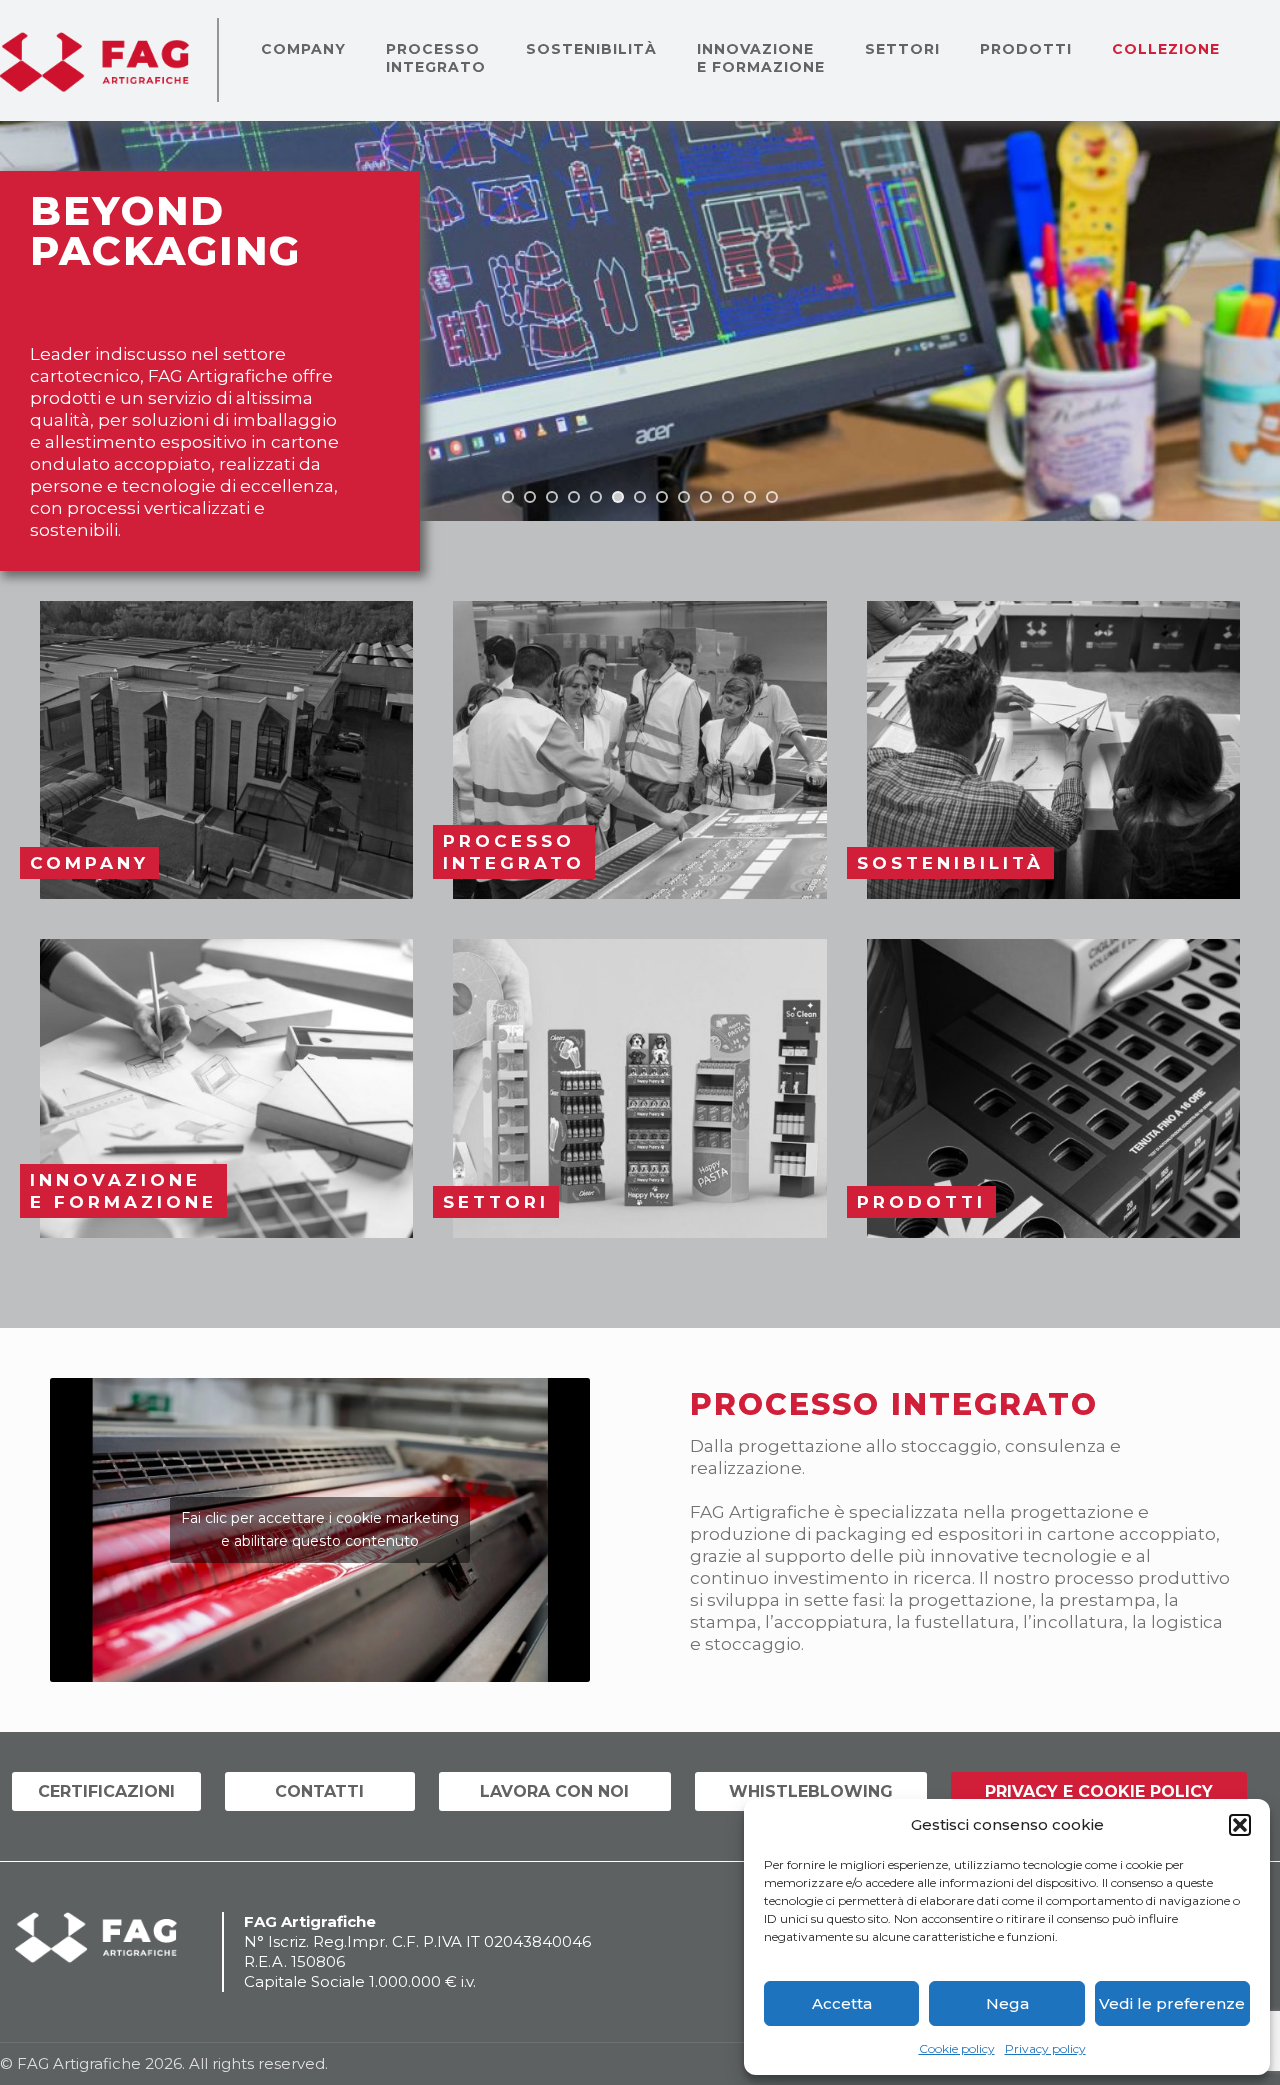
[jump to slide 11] (728, 497)
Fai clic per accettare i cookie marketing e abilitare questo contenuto (320, 1529)
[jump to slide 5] (596, 497)
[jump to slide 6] (618, 497)
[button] (1240, 1825)
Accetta (842, 2003)
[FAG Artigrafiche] (94, 60)
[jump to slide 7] (640, 497)
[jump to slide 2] (530, 497)
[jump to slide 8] (662, 497)
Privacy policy (1045, 2048)
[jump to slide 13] (772, 497)
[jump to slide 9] (684, 497)
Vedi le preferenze (1172, 2003)
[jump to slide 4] (574, 497)
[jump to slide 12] (750, 497)
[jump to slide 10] (706, 497)
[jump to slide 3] (552, 497)
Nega (1007, 2003)
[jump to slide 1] (508, 497)
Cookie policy (957, 2048)
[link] (226, 750)
